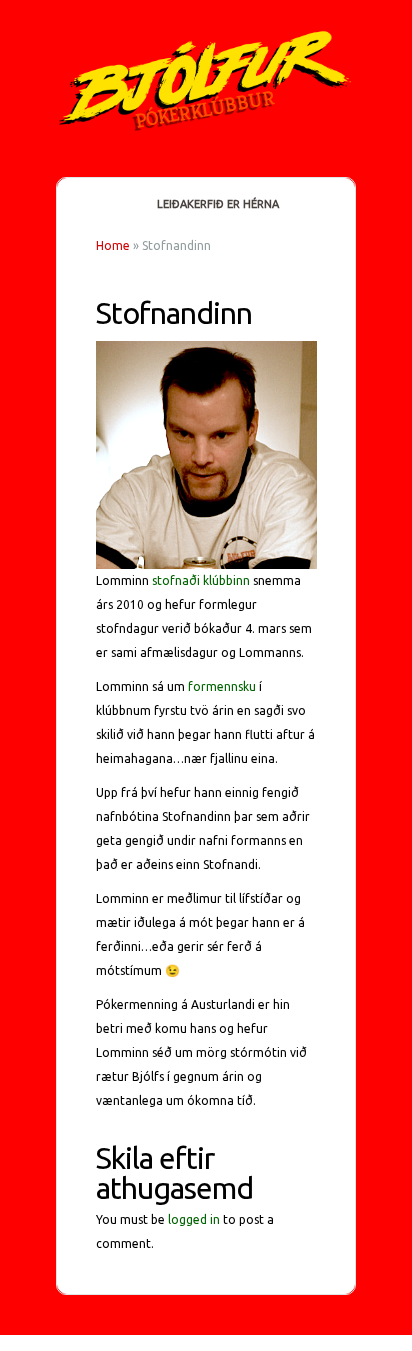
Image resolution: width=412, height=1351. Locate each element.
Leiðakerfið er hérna (218, 204)
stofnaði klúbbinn (201, 580)
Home (113, 245)
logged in (194, 1219)
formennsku (222, 686)
